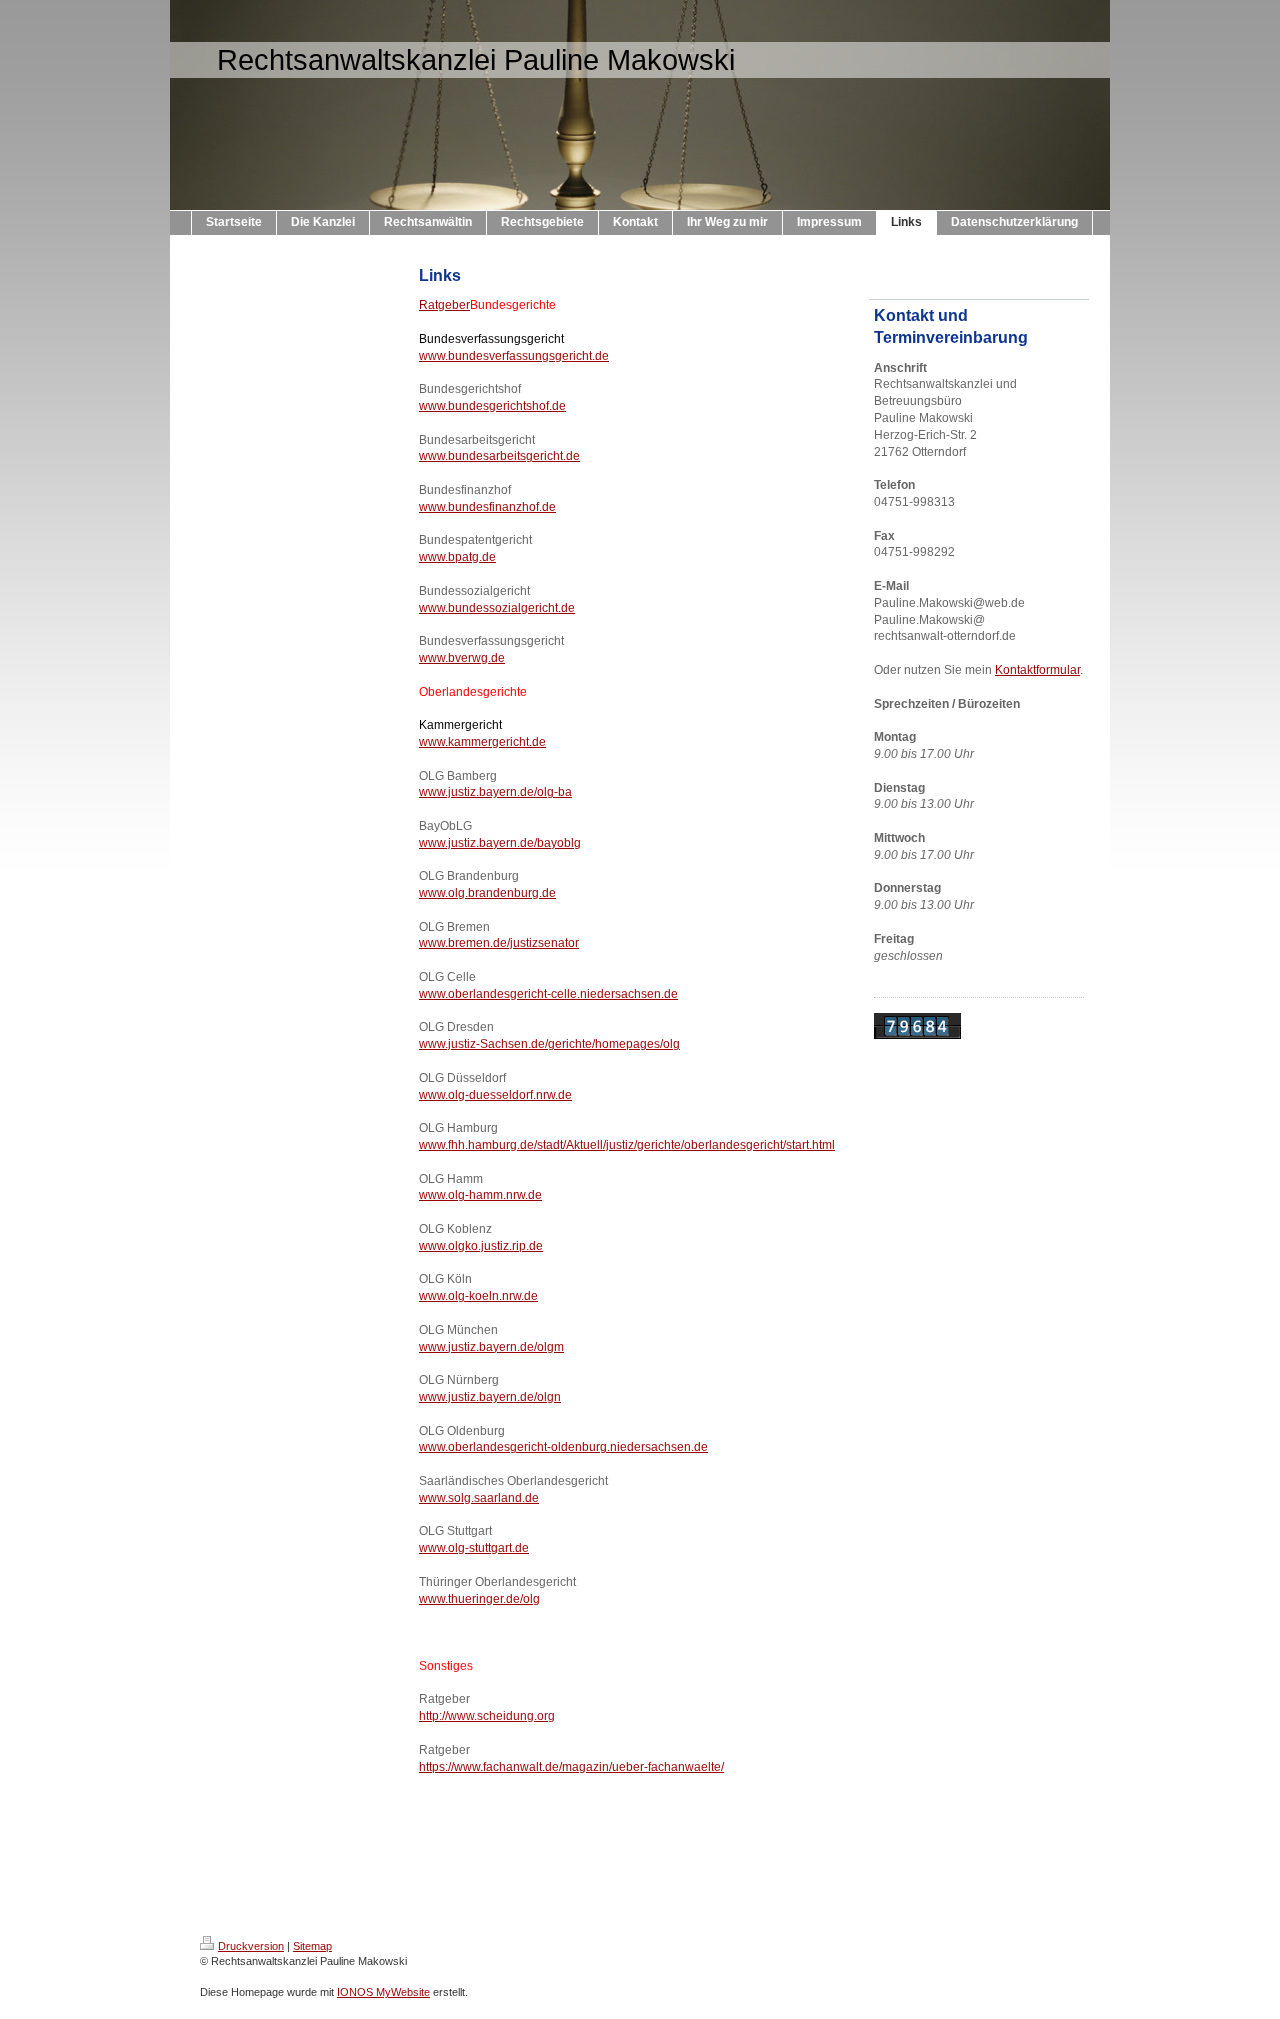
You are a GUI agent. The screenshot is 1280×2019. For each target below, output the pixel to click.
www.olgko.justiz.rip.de (481, 1246)
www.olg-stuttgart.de (474, 1548)
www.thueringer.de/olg (479, 1599)
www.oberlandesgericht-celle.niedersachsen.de (548, 994)
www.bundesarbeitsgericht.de (499, 456)
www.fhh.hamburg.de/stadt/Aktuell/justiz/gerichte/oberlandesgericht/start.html (627, 1145)
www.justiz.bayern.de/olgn (490, 1397)
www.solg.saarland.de (479, 1498)
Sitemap (312, 1946)
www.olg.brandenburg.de (487, 893)
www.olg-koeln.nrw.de (478, 1296)
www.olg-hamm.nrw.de (480, 1195)
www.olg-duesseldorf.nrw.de (495, 1095)
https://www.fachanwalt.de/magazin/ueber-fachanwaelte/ (571, 1767)
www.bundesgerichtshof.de (492, 406)
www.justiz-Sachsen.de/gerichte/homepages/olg (549, 1044)
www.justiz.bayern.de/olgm (491, 1347)
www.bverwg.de (462, 658)
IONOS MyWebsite (383, 1992)
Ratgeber (444, 305)
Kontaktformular (1037, 670)
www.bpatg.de (457, 557)
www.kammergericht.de (482, 742)
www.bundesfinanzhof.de (487, 507)
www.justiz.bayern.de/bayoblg (500, 843)
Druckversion (251, 1946)
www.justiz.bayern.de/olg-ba (495, 792)
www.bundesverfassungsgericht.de (514, 356)
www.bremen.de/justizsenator (499, 943)
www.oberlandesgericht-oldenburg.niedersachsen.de (563, 1447)
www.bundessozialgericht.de (497, 608)
